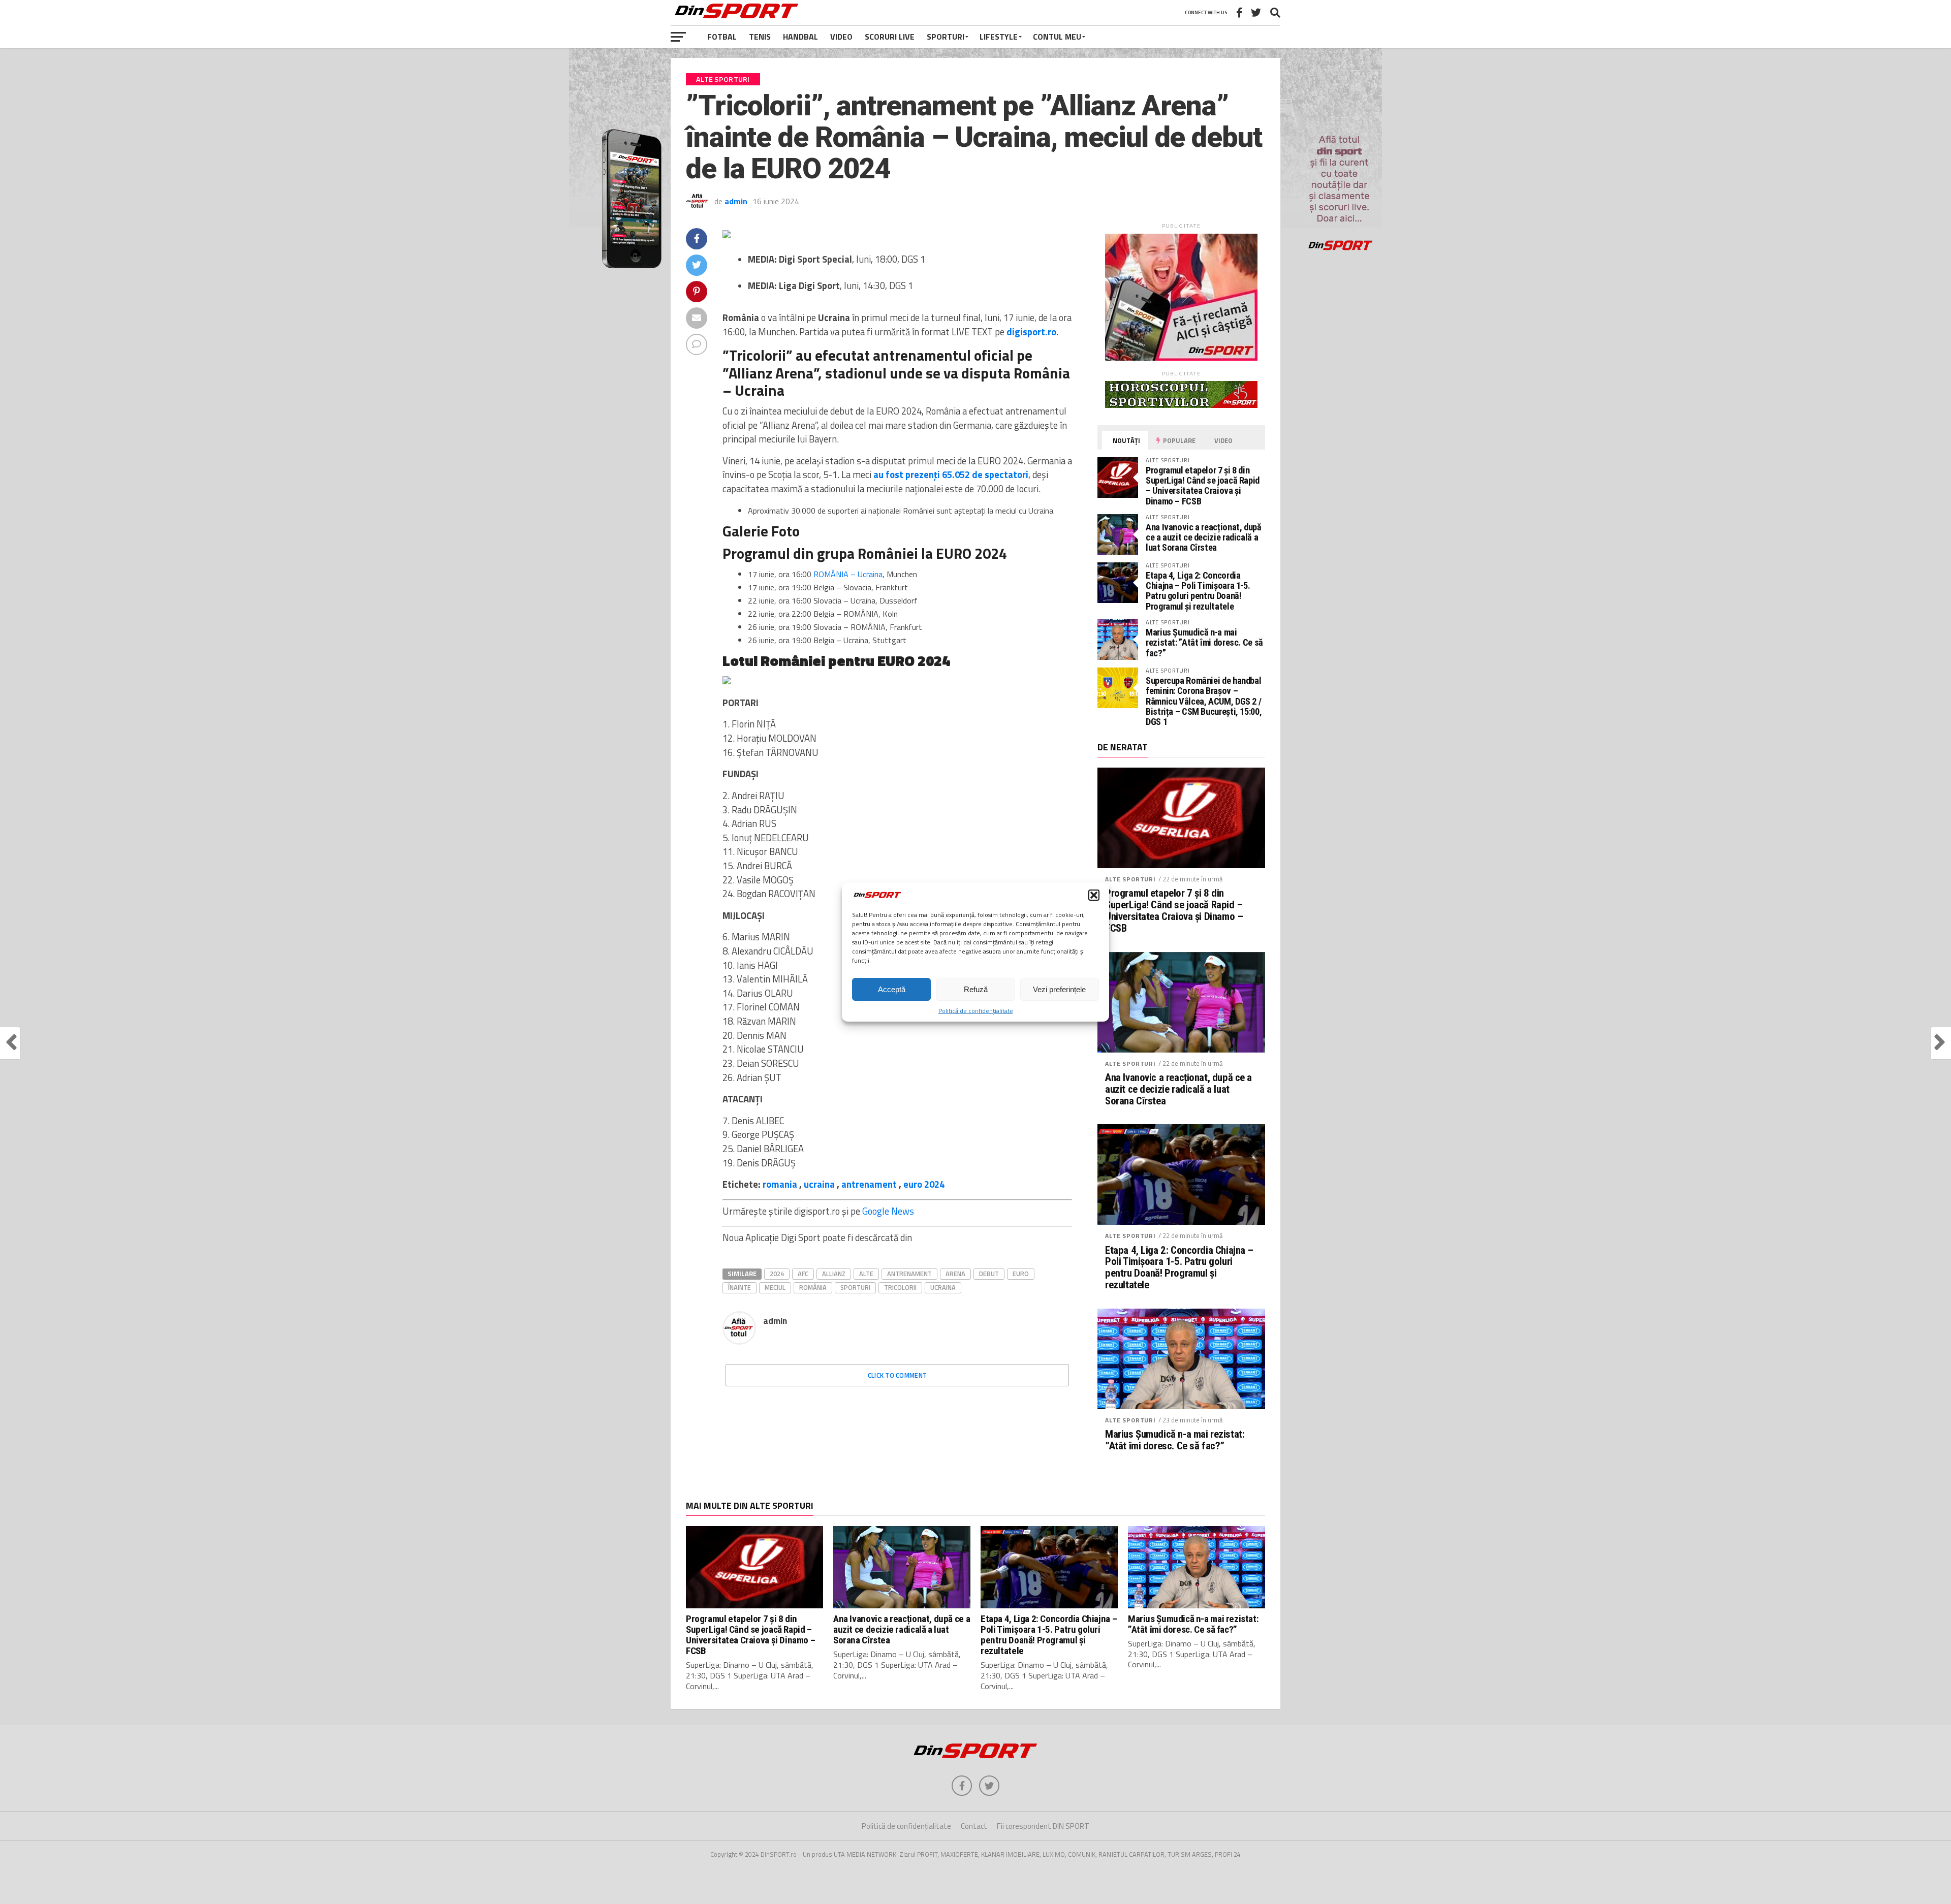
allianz (834, 1274)
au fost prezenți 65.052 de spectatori (951, 474)
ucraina (819, 1184)
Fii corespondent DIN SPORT (1043, 1826)
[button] (1094, 895)
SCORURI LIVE (890, 37)
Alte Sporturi (1130, 879)
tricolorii (900, 1287)
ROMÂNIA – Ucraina (848, 574)
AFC (803, 1274)
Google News (888, 1211)
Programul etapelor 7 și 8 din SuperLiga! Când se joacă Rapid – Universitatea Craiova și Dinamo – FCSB (1203, 486)
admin (736, 201)
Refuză (976, 989)
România (813, 1287)
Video (841, 37)
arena (955, 1274)
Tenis (760, 37)
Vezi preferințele (1059, 989)
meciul (775, 1287)
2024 (777, 1274)
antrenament (869, 1184)
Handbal (800, 37)
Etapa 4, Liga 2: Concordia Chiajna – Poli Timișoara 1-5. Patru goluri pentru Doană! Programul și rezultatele (1198, 591)
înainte (740, 1287)
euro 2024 (924, 1184)
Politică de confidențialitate (976, 1011)
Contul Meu (1057, 37)
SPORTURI (946, 37)
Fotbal (722, 37)
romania (780, 1184)
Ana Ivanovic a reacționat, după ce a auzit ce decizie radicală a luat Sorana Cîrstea (1204, 537)
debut (989, 1274)
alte (866, 1274)
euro (1021, 1274)
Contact (974, 1826)
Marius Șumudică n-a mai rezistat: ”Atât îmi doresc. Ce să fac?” (1204, 642)
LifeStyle (999, 37)
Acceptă (892, 989)
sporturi (855, 1287)
